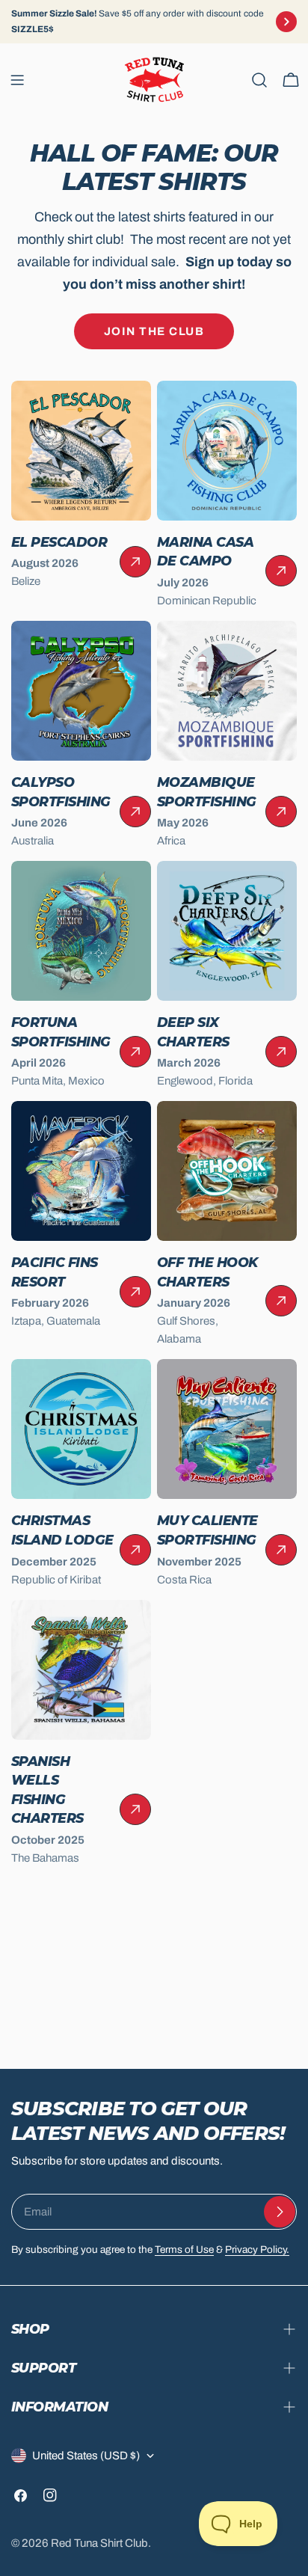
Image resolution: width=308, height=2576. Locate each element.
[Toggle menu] (17, 80)
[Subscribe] (280, 2212)
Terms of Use (184, 2250)
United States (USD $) (86, 2456)
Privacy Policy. (257, 2250)
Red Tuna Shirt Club (99, 2543)
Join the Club (154, 331)
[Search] (259, 80)
